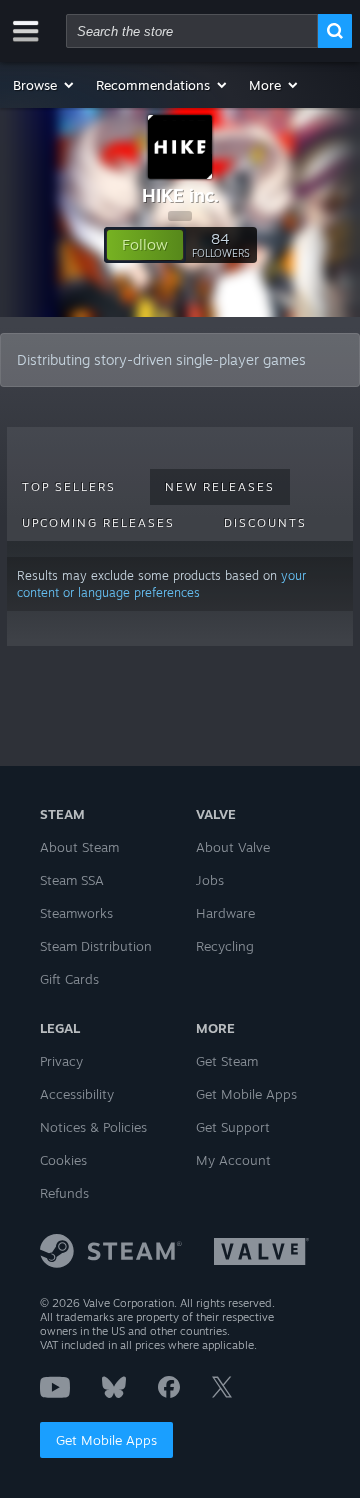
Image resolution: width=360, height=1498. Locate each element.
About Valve (233, 847)
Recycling (225, 946)
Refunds (64, 1193)
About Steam (79, 847)
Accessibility (77, 1094)
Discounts (265, 523)
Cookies (63, 1160)
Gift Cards (69, 979)
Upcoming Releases (98, 523)
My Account (233, 1160)
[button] (44, 85)
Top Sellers (69, 487)
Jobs (210, 880)
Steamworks (76, 913)
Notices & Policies (93, 1127)
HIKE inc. (180, 195)
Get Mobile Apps (106, 1440)
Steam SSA (72, 880)
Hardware (225, 913)
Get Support (233, 1127)
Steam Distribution (96, 946)
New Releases (220, 487)
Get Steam (227, 1061)
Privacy (61, 1061)
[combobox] (192, 31)
